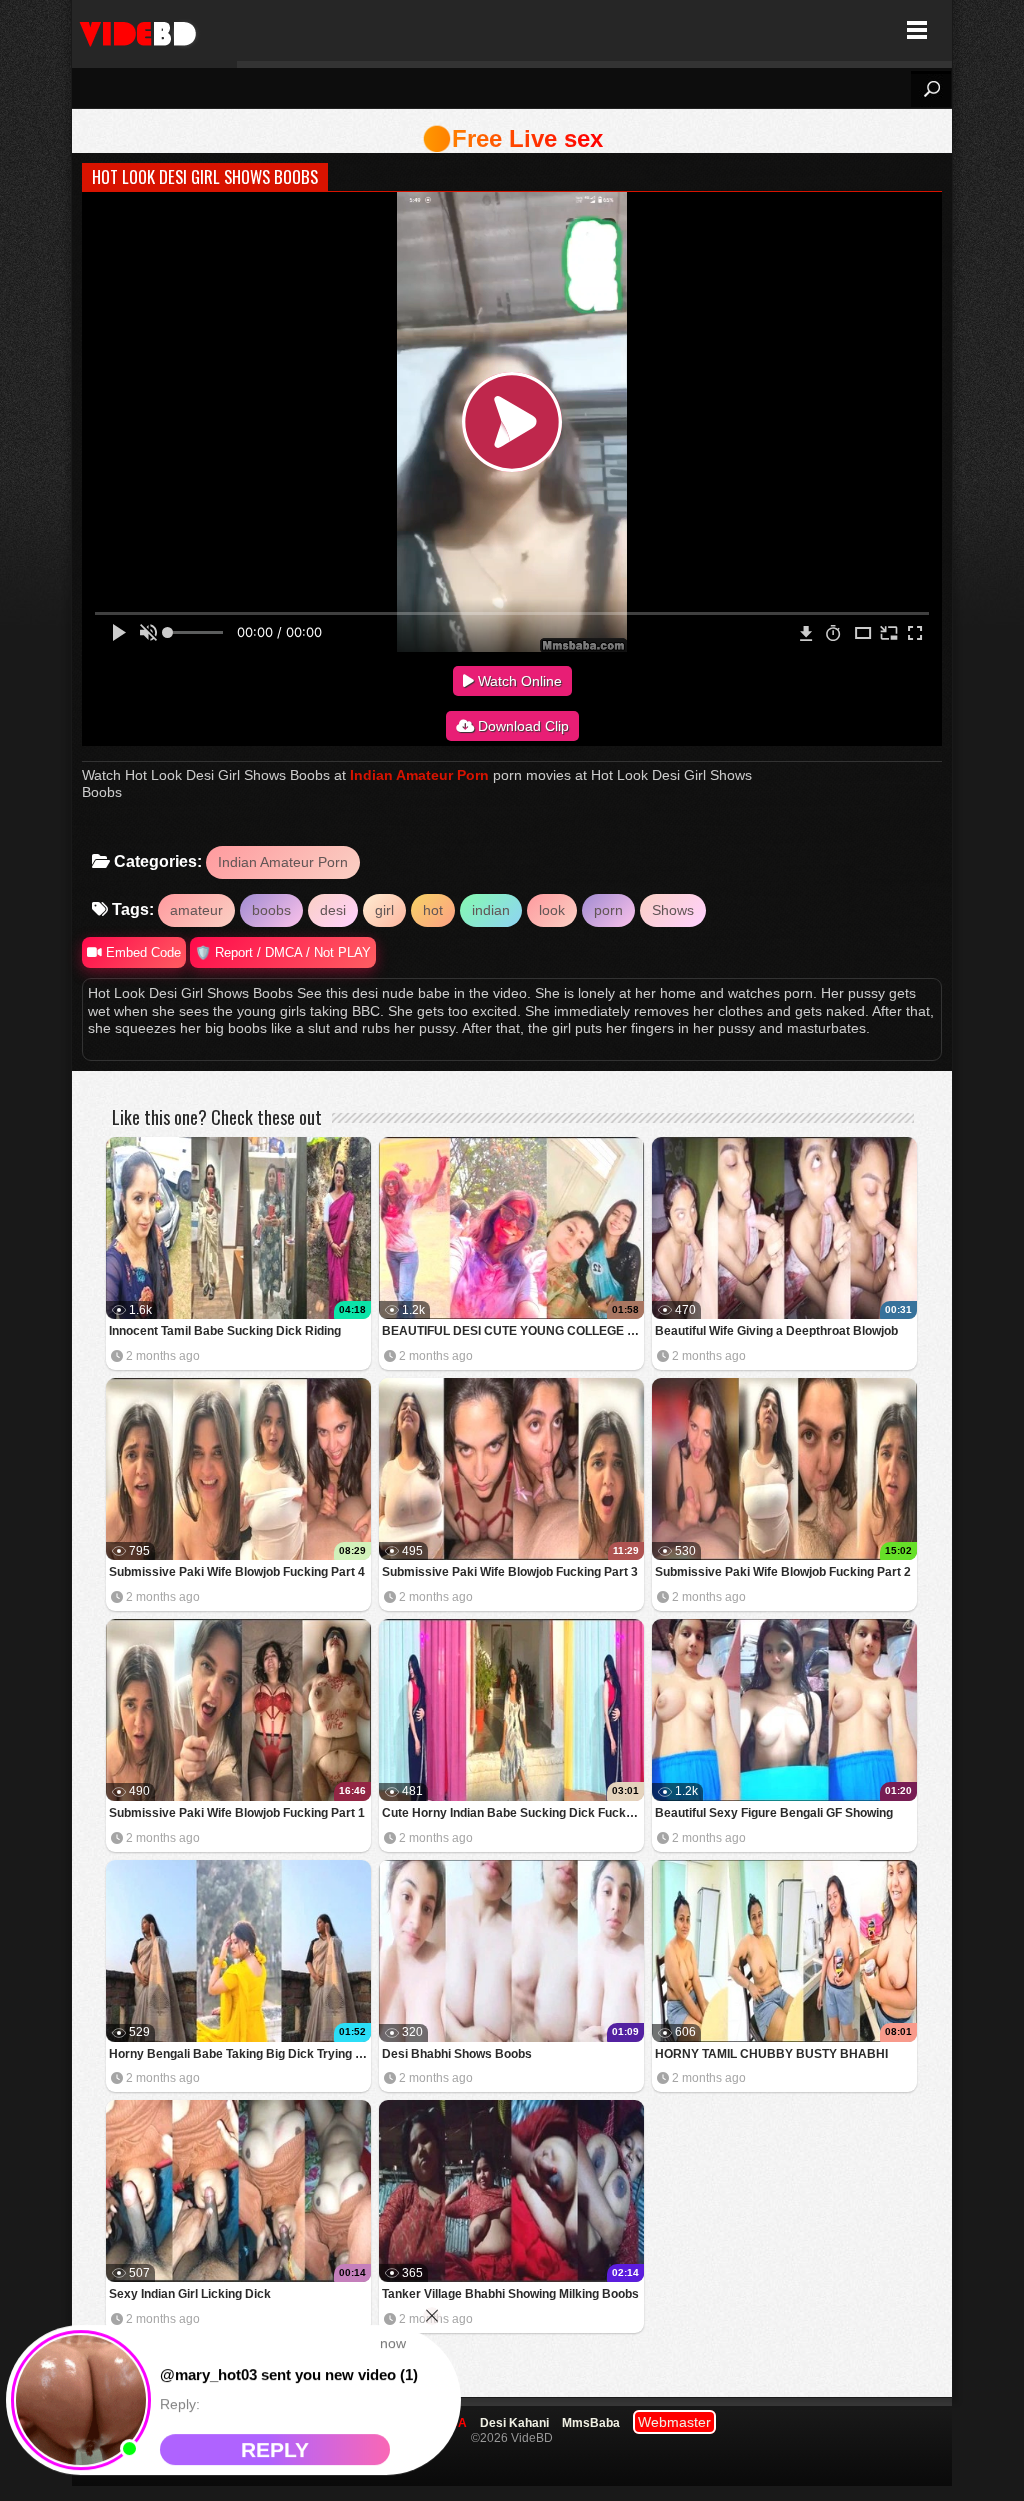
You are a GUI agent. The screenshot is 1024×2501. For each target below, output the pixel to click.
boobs (271, 910)
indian (491, 910)
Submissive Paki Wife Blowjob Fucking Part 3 (510, 1572)
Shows (673, 910)
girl (384, 910)
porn (608, 910)
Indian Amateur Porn (419, 775)
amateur (196, 910)
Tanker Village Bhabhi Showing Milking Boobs (510, 2294)
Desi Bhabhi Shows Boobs (457, 2054)
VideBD (154, 30)
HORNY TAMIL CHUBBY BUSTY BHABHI (771, 2054)
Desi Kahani (514, 2423)
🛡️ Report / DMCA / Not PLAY (283, 952)
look (552, 910)
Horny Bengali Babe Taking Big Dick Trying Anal (240, 2054)
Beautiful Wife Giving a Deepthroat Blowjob (776, 1331)
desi (333, 910)
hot (433, 910)
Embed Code (141, 952)
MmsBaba (591, 2423)
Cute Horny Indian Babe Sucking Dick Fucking (512, 1813)
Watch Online (518, 681)
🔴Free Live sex (512, 138)
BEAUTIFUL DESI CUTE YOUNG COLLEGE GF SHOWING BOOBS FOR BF (513, 1331)
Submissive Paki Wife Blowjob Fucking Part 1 (237, 1813)
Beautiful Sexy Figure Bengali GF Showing (774, 1813)
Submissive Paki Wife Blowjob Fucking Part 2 (783, 1572)
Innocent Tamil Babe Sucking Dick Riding (225, 1331)
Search (931, 89)
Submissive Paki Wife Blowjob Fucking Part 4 (237, 1572)
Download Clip (521, 726)
